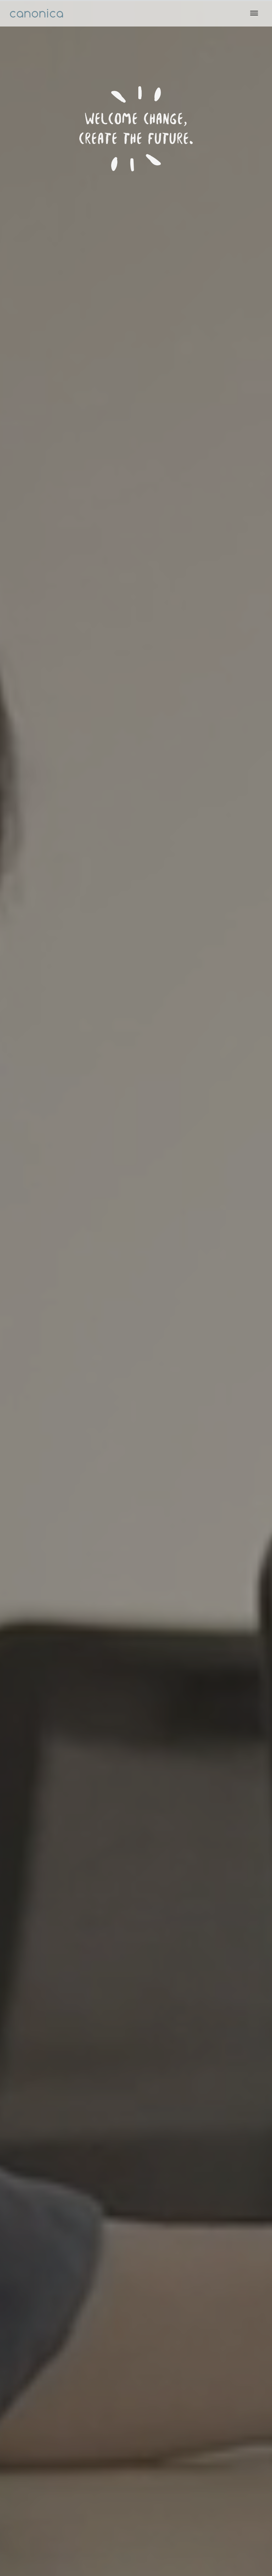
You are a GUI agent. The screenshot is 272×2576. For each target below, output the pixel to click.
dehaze (254, 13)
